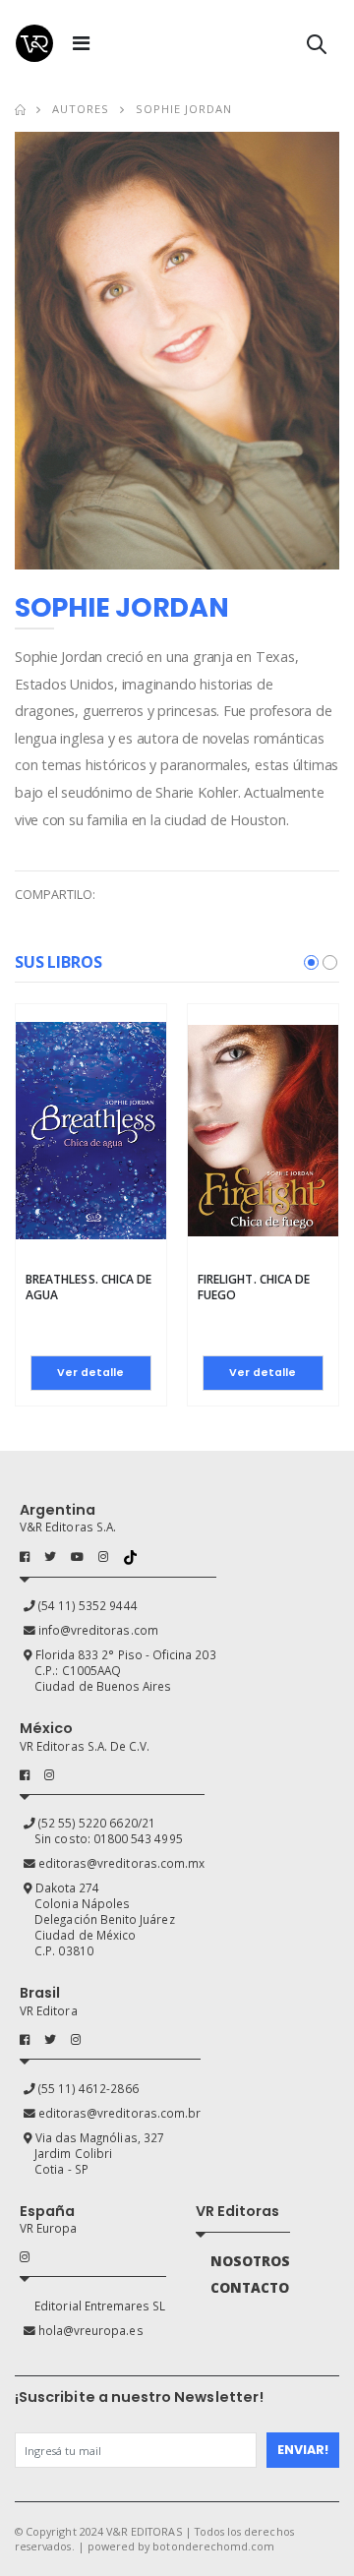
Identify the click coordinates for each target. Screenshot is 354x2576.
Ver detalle (90, 1373)
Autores (81, 109)
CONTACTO (250, 2288)
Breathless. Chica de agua (88, 1287)
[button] (317, 48)
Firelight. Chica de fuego (254, 1287)
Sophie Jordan (184, 109)
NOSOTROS (250, 2261)
